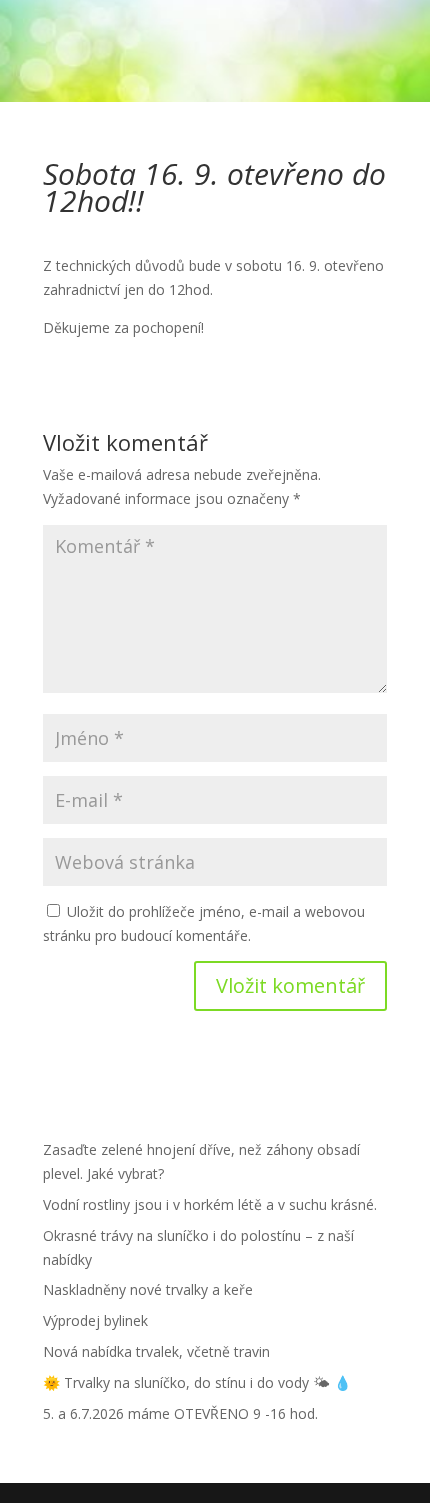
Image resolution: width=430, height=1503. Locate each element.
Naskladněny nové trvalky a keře (148, 1289)
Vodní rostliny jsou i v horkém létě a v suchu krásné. (210, 1204)
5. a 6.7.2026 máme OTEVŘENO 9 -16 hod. (180, 1413)
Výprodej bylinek (95, 1320)
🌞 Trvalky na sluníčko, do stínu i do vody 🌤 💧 (197, 1382)
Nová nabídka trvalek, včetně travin (156, 1351)
